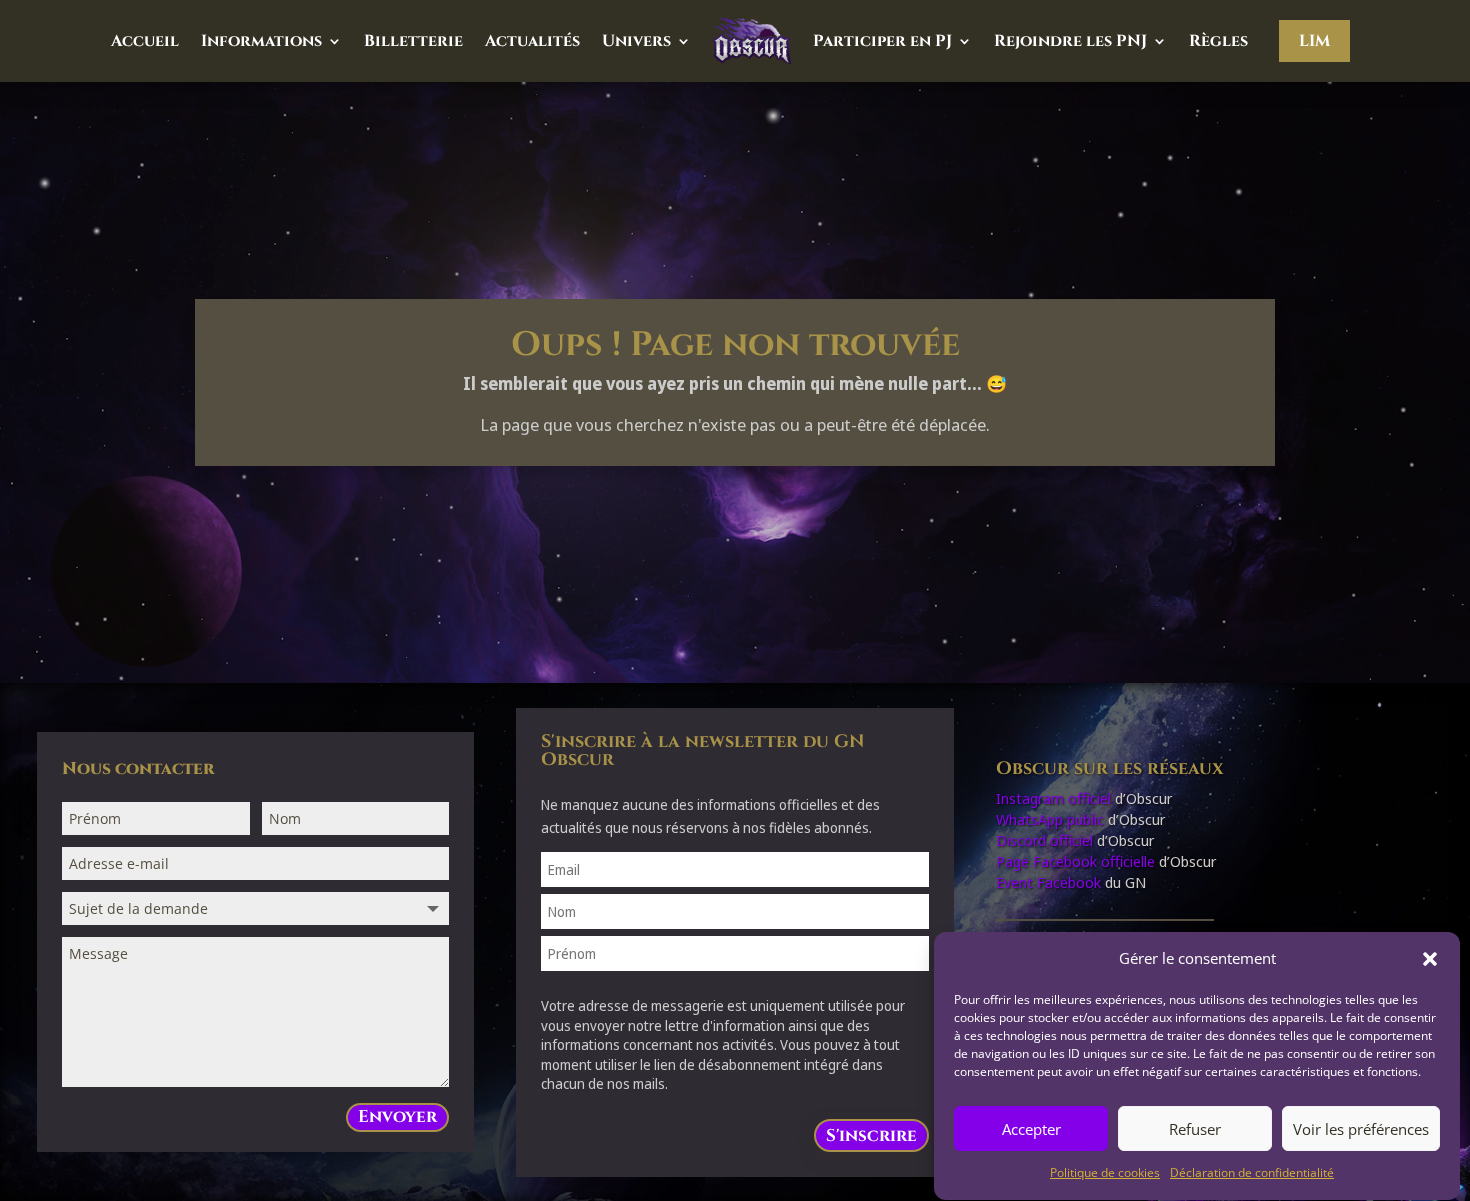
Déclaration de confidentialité (1252, 1173)
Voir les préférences (1361, 1129)
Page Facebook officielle (1075, 861)
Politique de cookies (1105, 1173)
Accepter (1031, 1129)
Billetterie (413, 41)
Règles (1218, 41)
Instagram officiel (1053, 798)
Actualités (532, 41)
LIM (1314, 41)
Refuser (1195, 1129)
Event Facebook (1048, 882)
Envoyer (397, 1116)
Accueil (145, 41)
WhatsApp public (1050, 819)
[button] (1430, 959)
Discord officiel (1044, 840)
